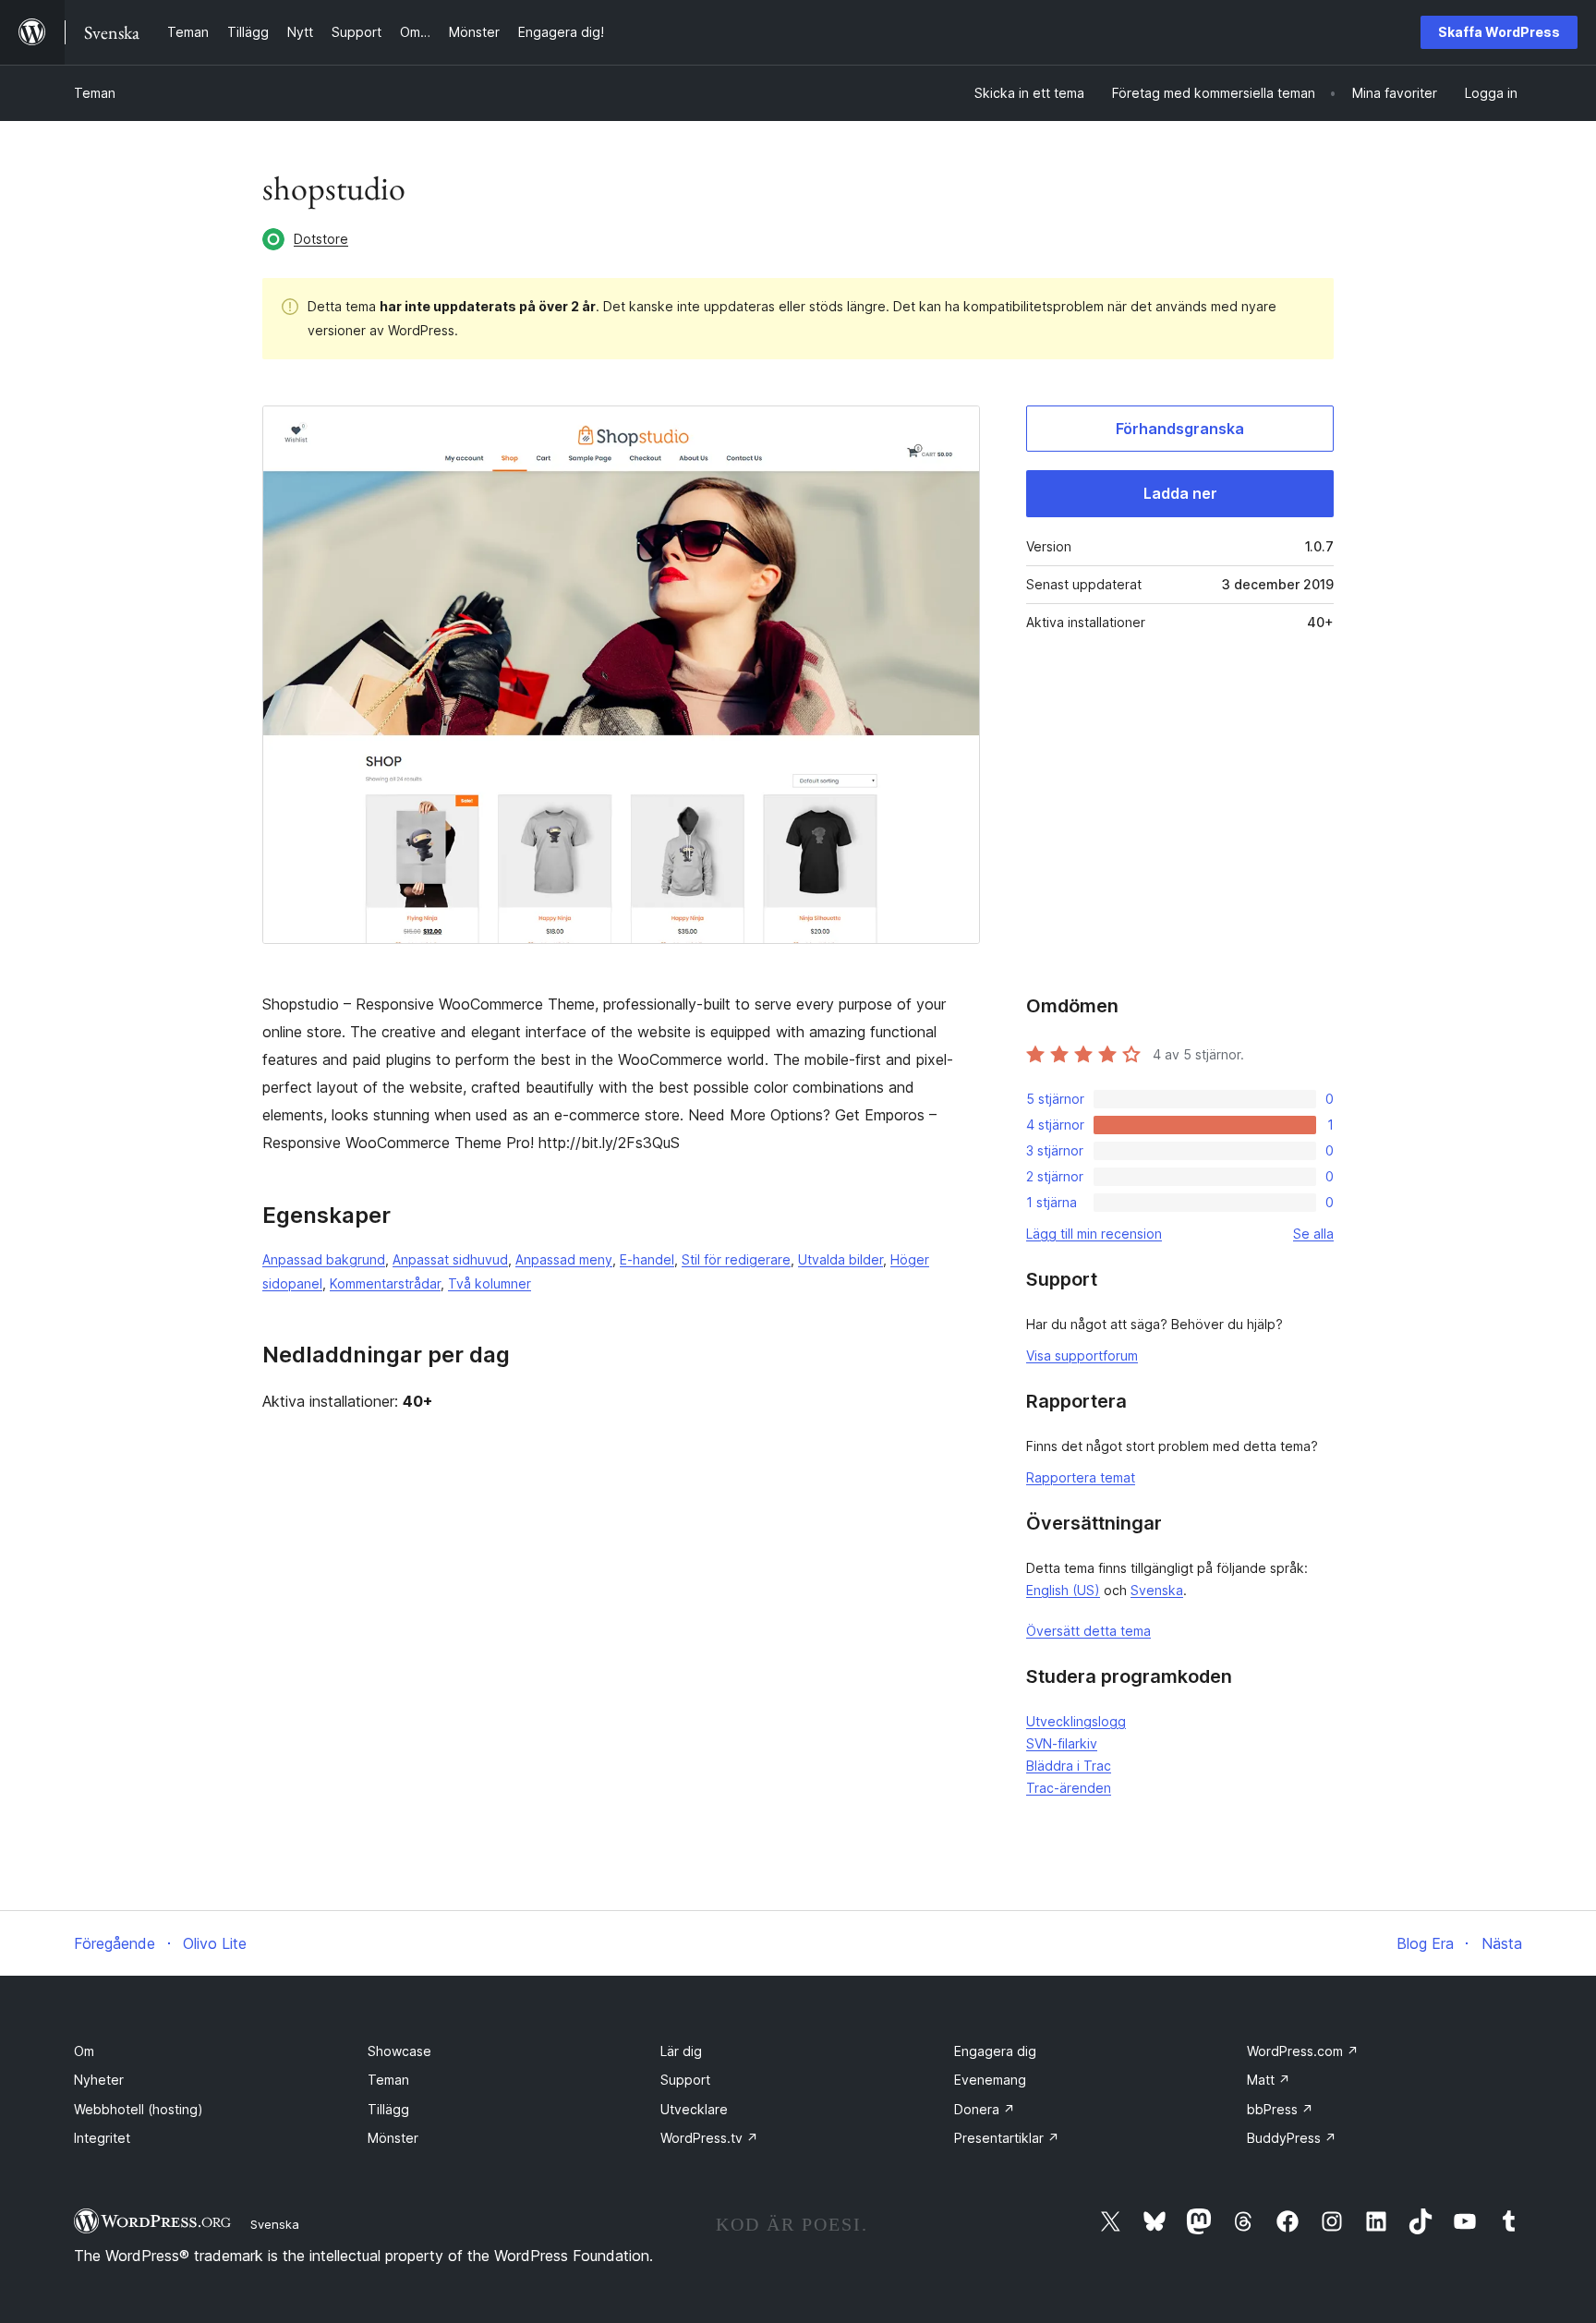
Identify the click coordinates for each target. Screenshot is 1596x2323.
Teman (95, 93)
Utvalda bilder (840, 1259)
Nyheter (99, 2080)
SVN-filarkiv (1062, 1743)
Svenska (1157, 1590)
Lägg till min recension (1094, 1234)
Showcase (399, 2051)
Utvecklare (694, 2109)
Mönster (393, 2138)
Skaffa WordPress (1499, 32)
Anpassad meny (564, 1259)
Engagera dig (995, 2051)
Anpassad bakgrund (324, 1259)
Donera (985, 2109)
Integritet (102, 2138)
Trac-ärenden (1069, 1788)
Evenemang (990, 2080)
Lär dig (681, 2051)
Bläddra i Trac (1069, 1766)
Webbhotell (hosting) (139, 2109)
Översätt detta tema (1088, 1631)
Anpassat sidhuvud (450, 1259)
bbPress (1280, 2109)
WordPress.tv (709, 2138)
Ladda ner (1180, 493)
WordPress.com (1303, 2051)
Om (84, 2051)
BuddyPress (1292, 2138)
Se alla (1313, 1234)
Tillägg (388, 2109)
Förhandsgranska (1180, 429)
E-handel (647, 1259)
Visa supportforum (1082, 1355)
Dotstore (321, 239)
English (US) (1063, 1590)
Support (685, 2080)
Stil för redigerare (736, 1259)
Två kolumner (490, 1283)
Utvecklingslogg (1076, 1721)
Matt (1269, 2080)
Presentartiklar (1007, 2138)
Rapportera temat (1081, 1477)
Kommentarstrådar (385, 1283)
